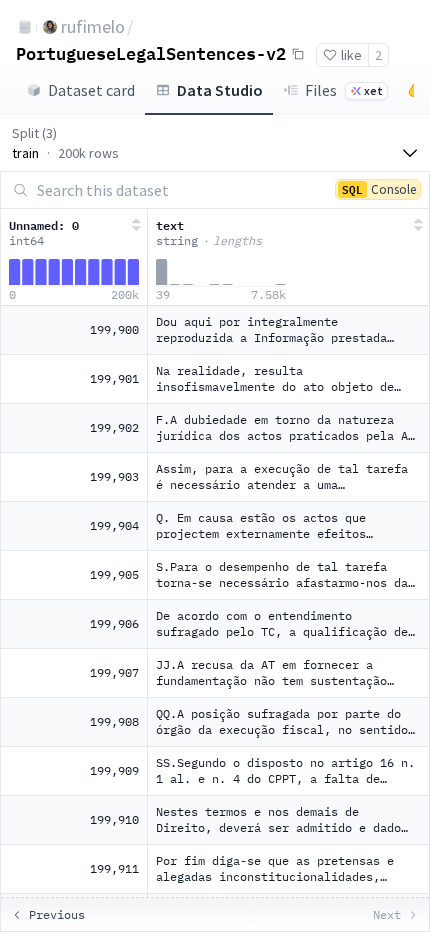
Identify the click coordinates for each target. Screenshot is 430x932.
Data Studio (220, 90)
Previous (57, 914)
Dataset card (91, 90)
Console (379, 188)
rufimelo (93, 26)
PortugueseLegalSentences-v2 (151, 53)
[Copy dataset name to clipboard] (298, 54)
